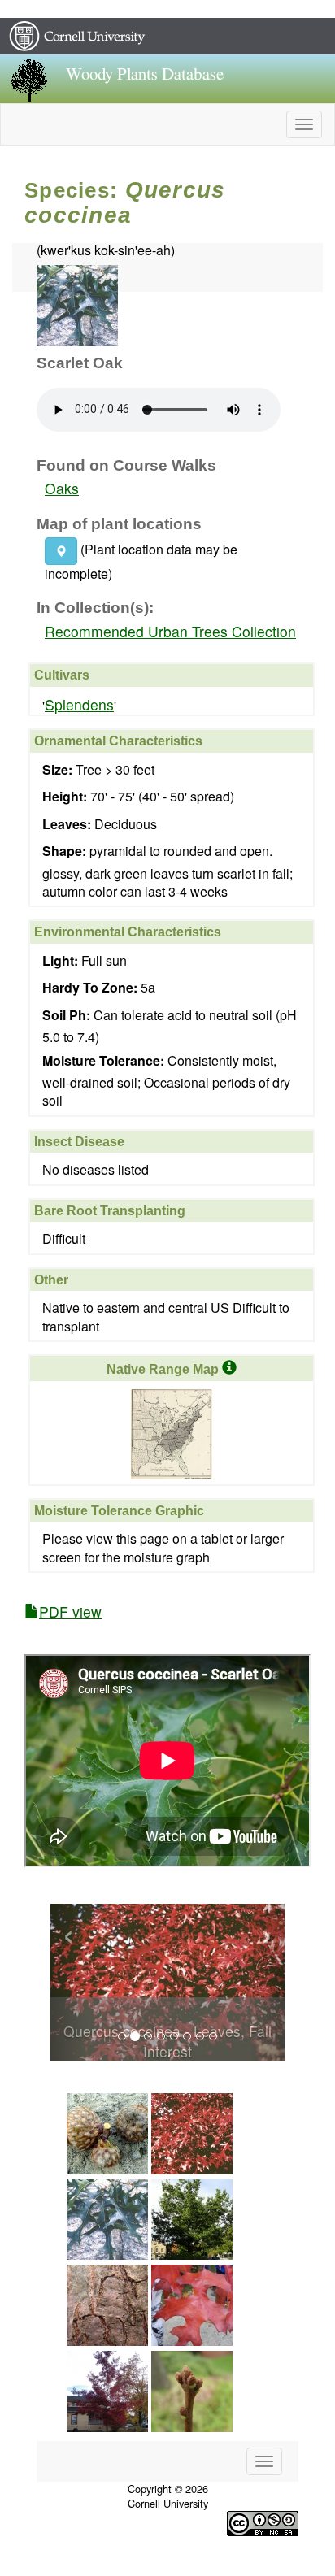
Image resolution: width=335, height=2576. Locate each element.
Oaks (62, 488)
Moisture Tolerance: (103, 1061)
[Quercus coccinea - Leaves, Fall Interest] (192, 2196)
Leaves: (67, 824)
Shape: (64, 851)
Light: (60, 961)
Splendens (79, 704)
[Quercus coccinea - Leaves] (107, 2282)
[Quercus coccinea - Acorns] (107, 2196)
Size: (57, 770)
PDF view (70, 1612)
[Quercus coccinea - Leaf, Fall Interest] (192, 2367)
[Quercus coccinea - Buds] (192, 2454)
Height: (65, 797)
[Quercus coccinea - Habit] (192, 2282)
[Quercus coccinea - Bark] (107, 2367)
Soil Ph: (66, 1015)
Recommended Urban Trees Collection (170, 631)
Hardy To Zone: (90, 988)
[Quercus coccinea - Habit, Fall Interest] (107, 2454)
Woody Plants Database (145, 74)
